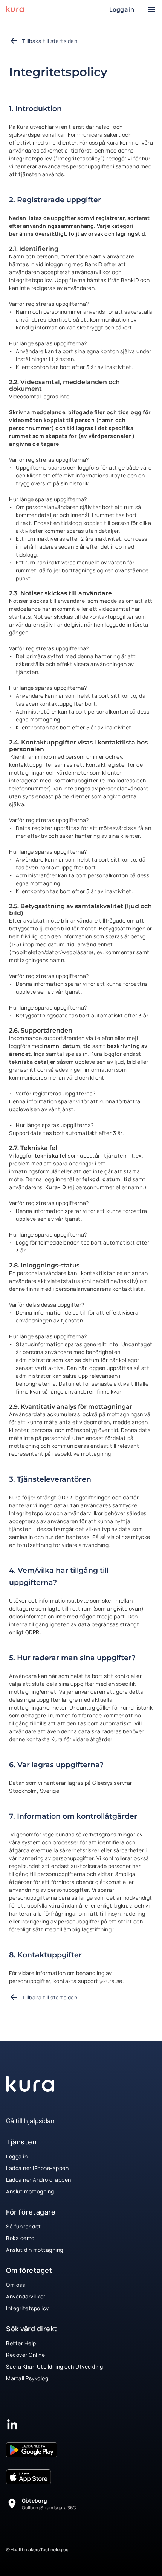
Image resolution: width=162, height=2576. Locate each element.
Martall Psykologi (28, 2378)
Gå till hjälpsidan (30, 2121)
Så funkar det (24, 2226)
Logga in (17, 2156)
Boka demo (20, 2238)
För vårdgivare (54, 4)
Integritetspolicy (28, 2308)
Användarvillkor (26, 2296)
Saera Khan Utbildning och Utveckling (54, 2366)
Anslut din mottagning (35, 2250)
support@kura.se (100, 1981)
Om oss (15, 2285)
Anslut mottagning (30, 2191)
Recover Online (25, 2355)
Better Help (21, 2343)
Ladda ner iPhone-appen (37, 2168)
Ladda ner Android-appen (39, 2180)
